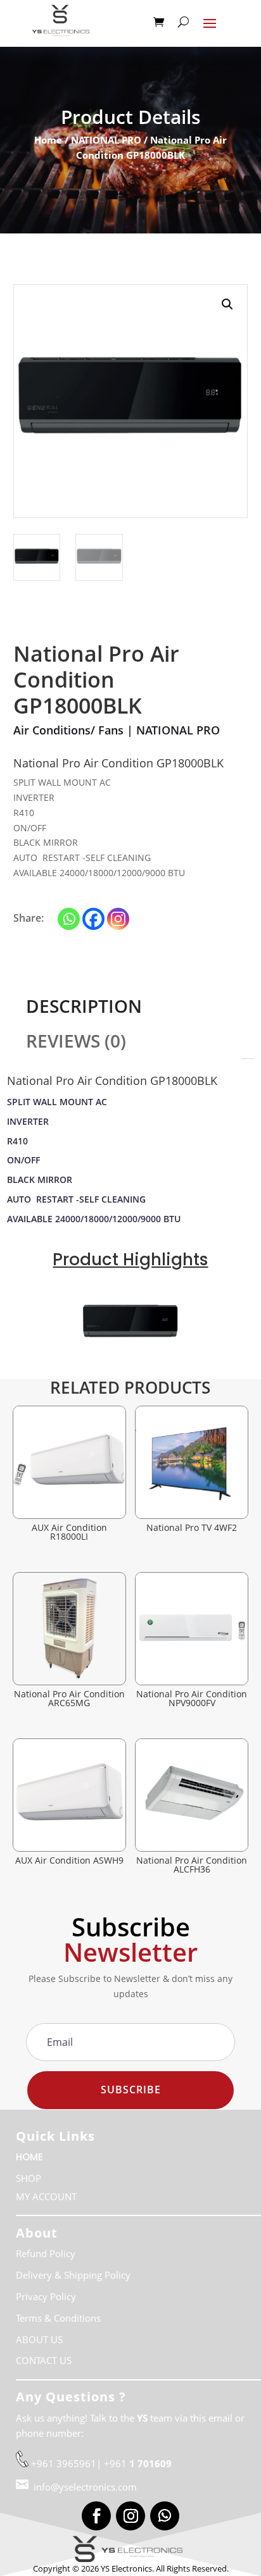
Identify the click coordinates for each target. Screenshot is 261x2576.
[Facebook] (93, 919)
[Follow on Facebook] (96, 2516)
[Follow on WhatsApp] (165, 2516)
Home (48, 140)
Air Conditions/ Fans (68, 730)
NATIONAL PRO (106, 140)
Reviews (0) (76, 1041)
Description (84, 1006)
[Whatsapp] (69, 919)
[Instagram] (118, 919)
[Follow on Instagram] (130, 2516)
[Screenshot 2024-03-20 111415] (131, 1369)
